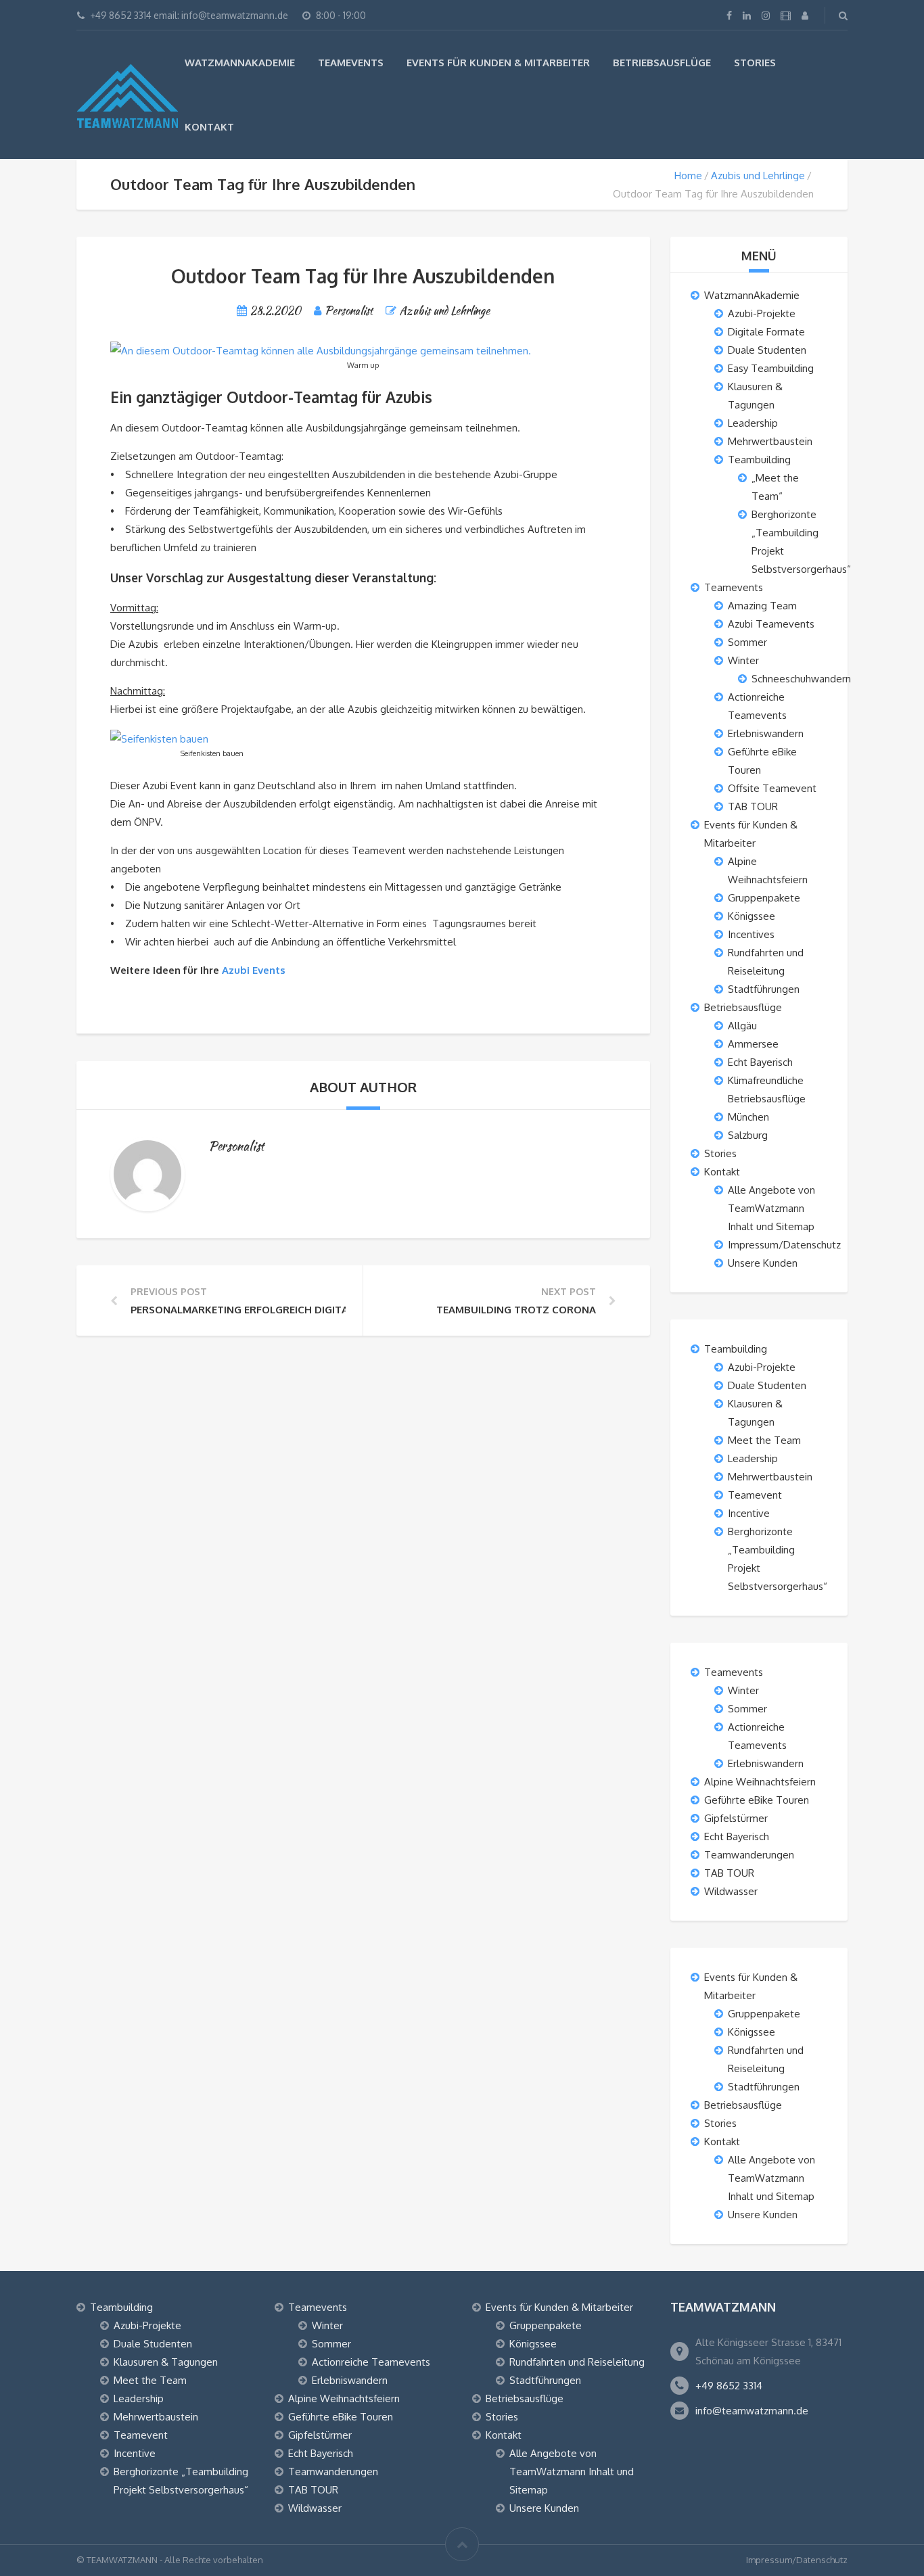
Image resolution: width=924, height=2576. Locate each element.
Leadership (753, 423)
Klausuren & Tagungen (166, 2362)
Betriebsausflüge (662, 63)
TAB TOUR (753, 806)
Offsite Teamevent (772, 788)
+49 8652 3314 (729, 2386)
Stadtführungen (764, 989)
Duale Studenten (767, 350)
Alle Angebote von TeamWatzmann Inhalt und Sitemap (771, 1208)
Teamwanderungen (749, 1855)
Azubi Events (255, 970)
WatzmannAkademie (240, 63)
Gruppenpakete (764, 898)
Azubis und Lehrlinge (758, 175)
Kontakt (209, 127)
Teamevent (755, 1495)
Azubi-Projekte (762, 313)
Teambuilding (759, 460)
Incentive (749, 1513)
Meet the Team (764, 1440)
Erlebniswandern (766, 733)
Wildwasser (731, 1891)
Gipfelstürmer (736, 1818)
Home (688, 175)
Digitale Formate (766, 332)
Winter (743, 660)
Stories (755, 63)
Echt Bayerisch (760, 1062)
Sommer (747, 642)
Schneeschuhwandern (801, 679)
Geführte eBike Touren (757, 1800)
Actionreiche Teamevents (371, 2362)
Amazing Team (762, 606)
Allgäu (742, 1026)
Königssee (752, 916)
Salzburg (748, 1135)
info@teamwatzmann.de (752, 2411)
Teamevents (351, 63)
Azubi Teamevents (771, 624)
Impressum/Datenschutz (784, 1245)
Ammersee (753, 1044)
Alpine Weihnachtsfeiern (760, 1782)
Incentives (751, 934)
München (748, 1117)
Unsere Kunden (763, 1263)
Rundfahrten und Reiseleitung (577, 2362)
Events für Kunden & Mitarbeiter (498, 63)
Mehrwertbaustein (770, 441)
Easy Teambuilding (771, 368)
